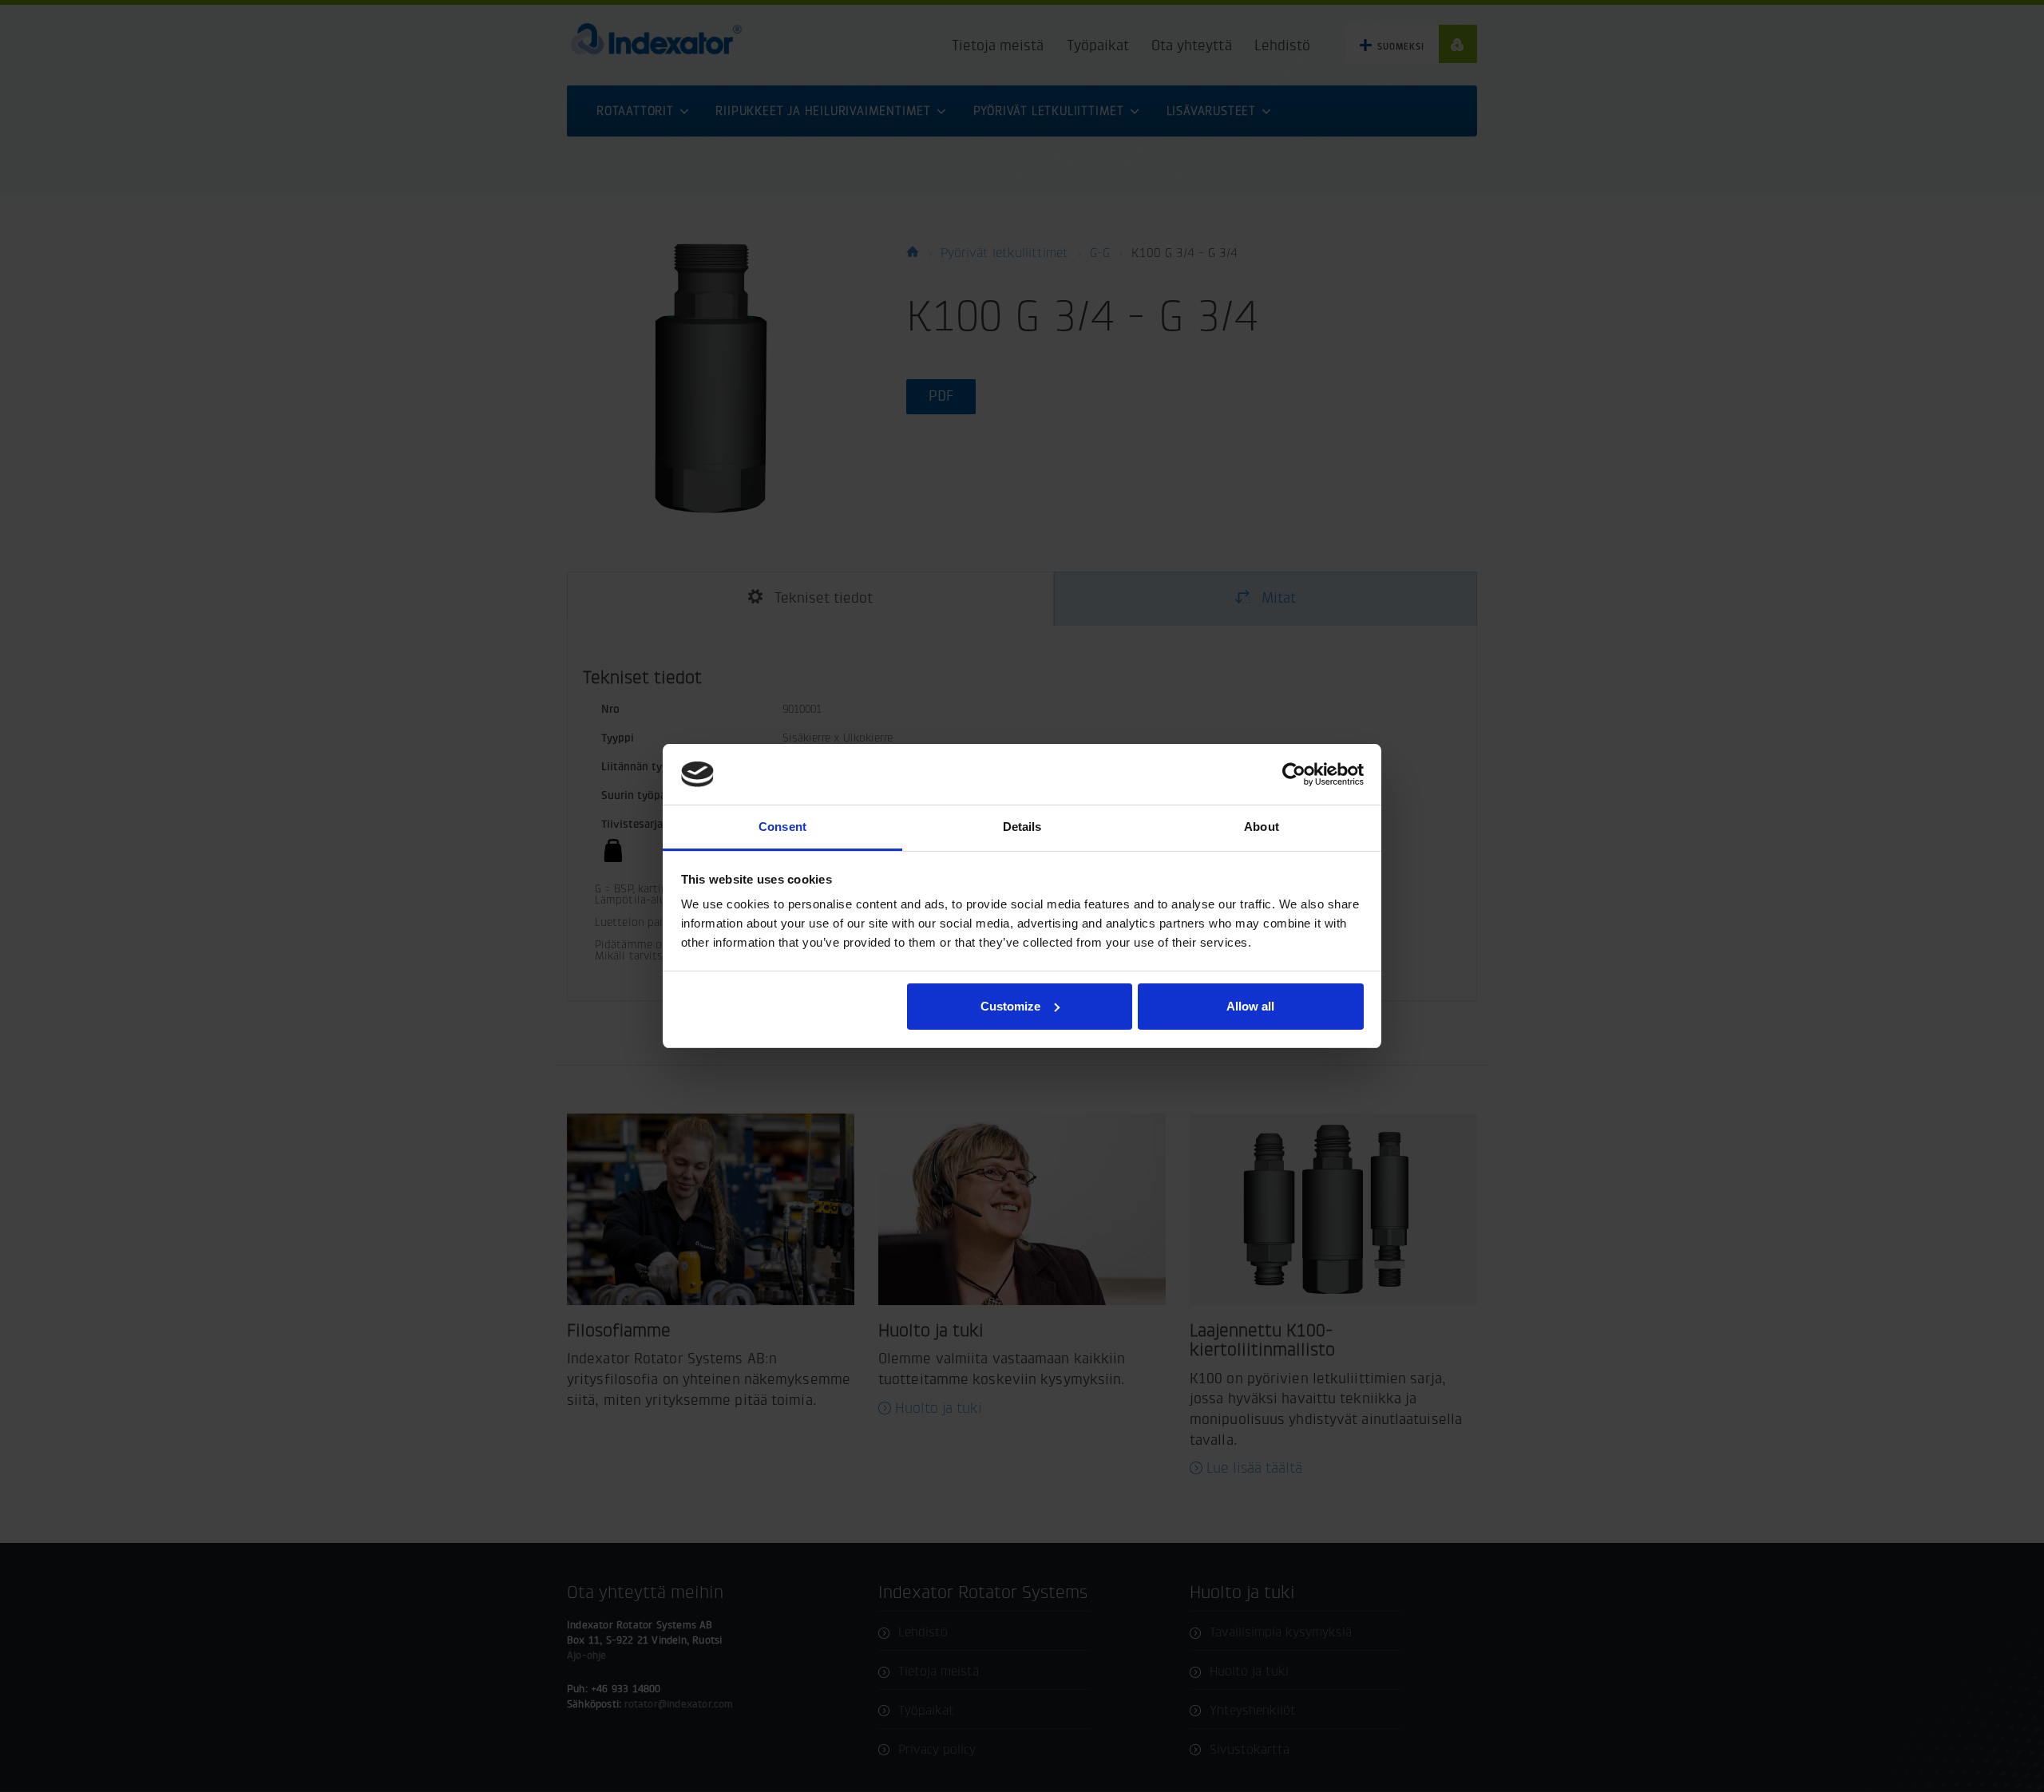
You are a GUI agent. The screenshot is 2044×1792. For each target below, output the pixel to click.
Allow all (1250, 1006)
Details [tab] (1022, 827)
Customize (1010, 1006)
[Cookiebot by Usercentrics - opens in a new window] (1294, 774)
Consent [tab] (782, 827)
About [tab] (1262, 827)
